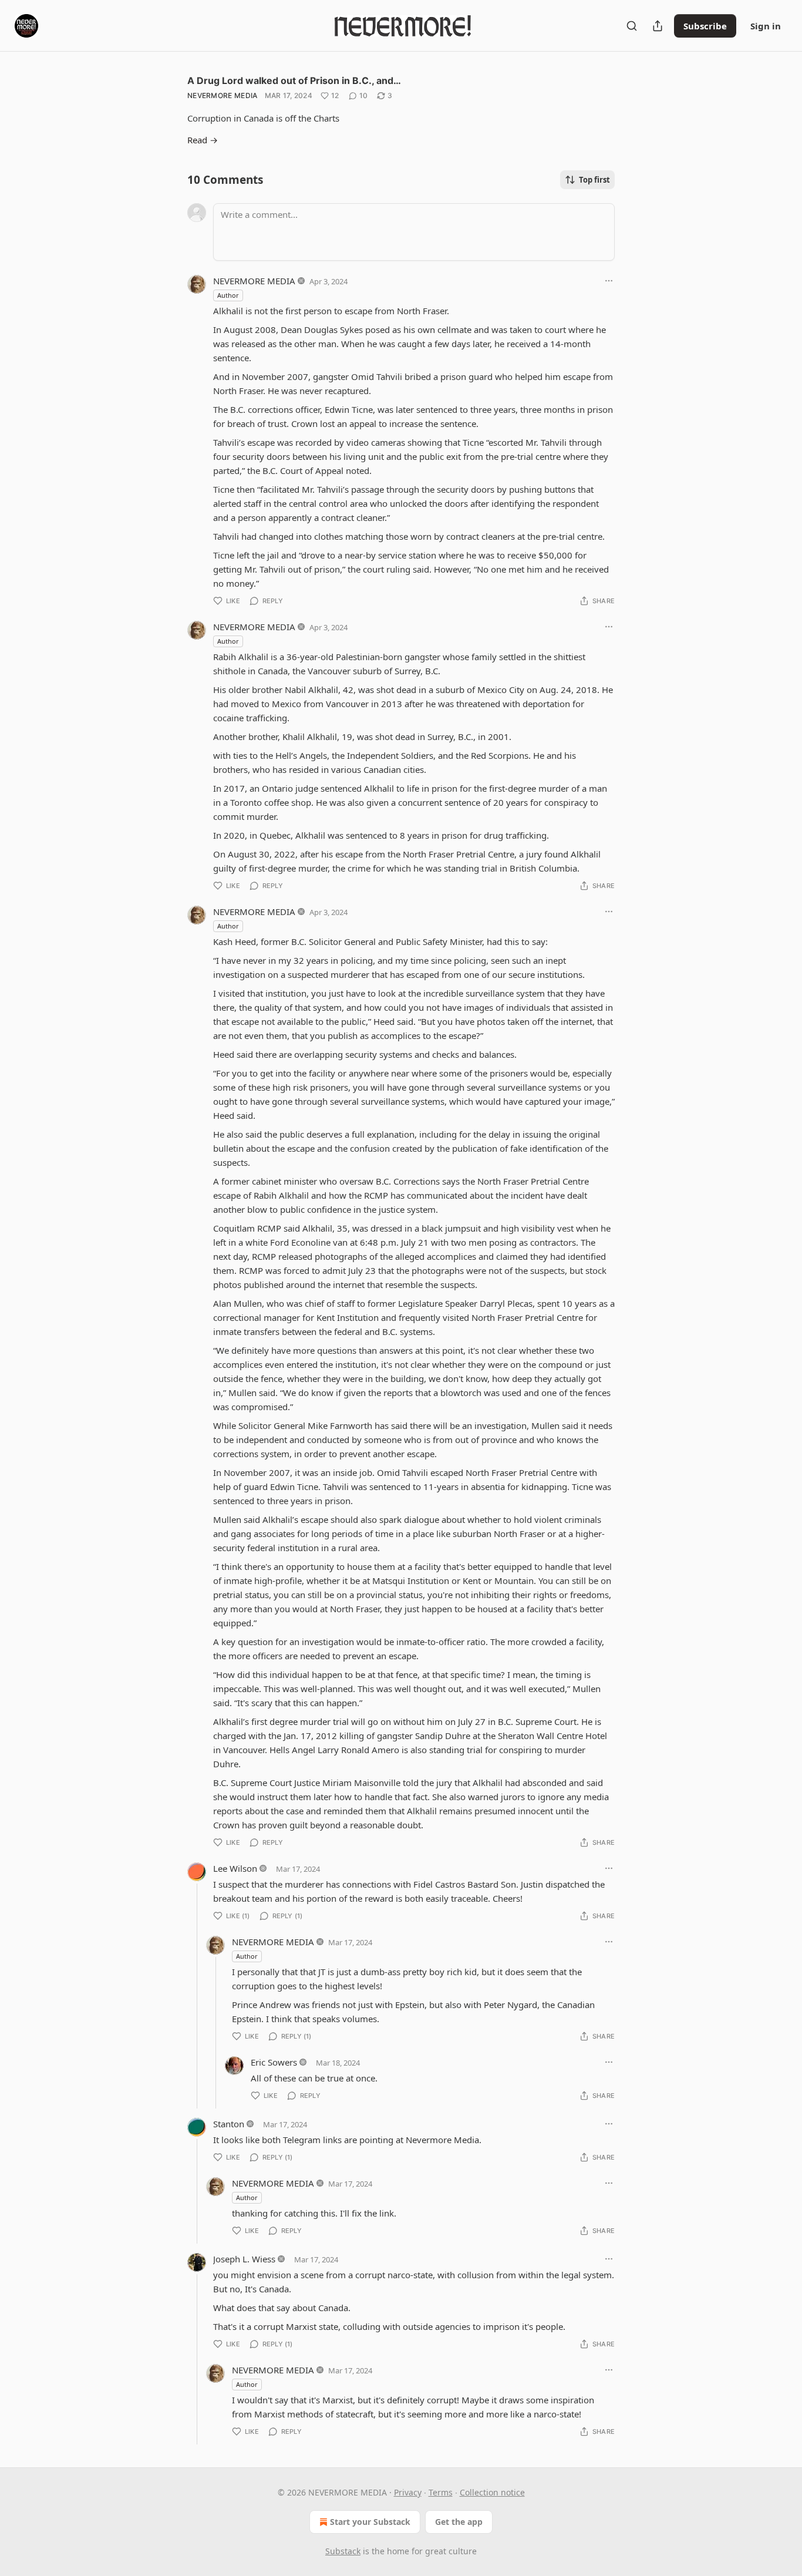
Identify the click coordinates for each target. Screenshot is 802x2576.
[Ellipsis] (609, 281)
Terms (441, 2492)
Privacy (408, 2492)
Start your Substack (370, 2522)
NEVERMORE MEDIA (223, 95)
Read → (203, 140)
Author (228, 295)
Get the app (459, 2522)
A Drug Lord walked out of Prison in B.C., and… (294, 80)
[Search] (632, 26)
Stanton (229, 2124)
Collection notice (492, 2492)
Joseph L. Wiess (244, 2259)
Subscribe (705, 26)
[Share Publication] (658, 26)
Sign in (766, 26)
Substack (343, 2551)
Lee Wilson (235, 1868)
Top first (594, 180)
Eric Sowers (274, 2062)
